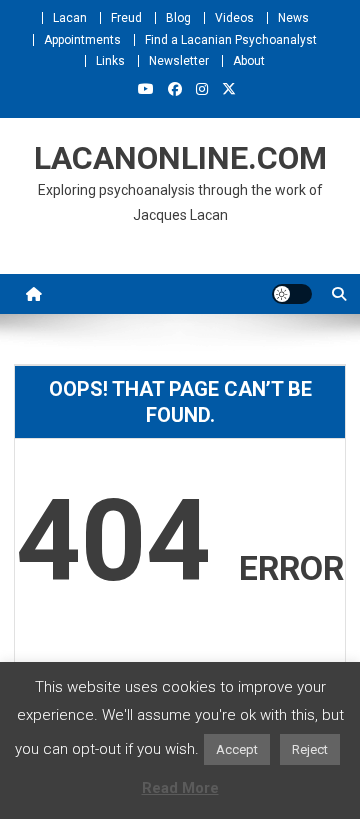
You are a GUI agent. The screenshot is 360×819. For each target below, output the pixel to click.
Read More (180, 788)
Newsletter (179, 61)
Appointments (82, 40)
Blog (178, 18)
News (293, 18)
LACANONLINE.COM (180, 158)
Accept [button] (237, 749)
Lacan (70, 18)
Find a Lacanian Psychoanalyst (231, 40)
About (249, 61)
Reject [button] (310, 749)
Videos (234, 18)
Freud (126, 18)
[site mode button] (292, 294)
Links (110, 61)
